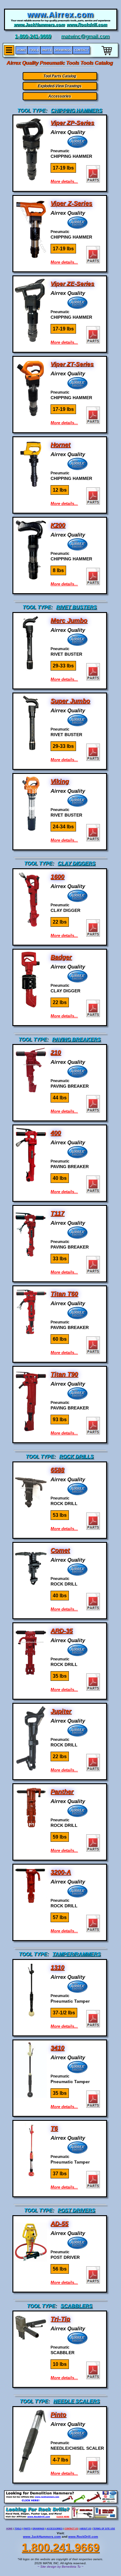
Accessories (60, 96)
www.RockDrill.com (83, 2537)
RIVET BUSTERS (76, 607)
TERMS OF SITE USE (104, 2529)
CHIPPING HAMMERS (77, 111)
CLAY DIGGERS (77, 863)
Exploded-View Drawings (60, 86)
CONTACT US (71, 2529)
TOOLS (18, 2529)
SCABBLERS (76, 2306)
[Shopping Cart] (107, 56)
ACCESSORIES (55, 2529)
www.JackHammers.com (42, 2537)
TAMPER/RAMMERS (77, 1954)
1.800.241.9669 (60, 2547)
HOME (9, 2529)
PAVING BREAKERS (76, 1040)
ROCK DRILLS (76, 1457)
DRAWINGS (39, 2529)
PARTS (27, 2529)
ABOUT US (86, 2529)
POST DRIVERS (76, 2210)
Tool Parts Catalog (60, 76)
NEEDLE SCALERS (77, 2401)
